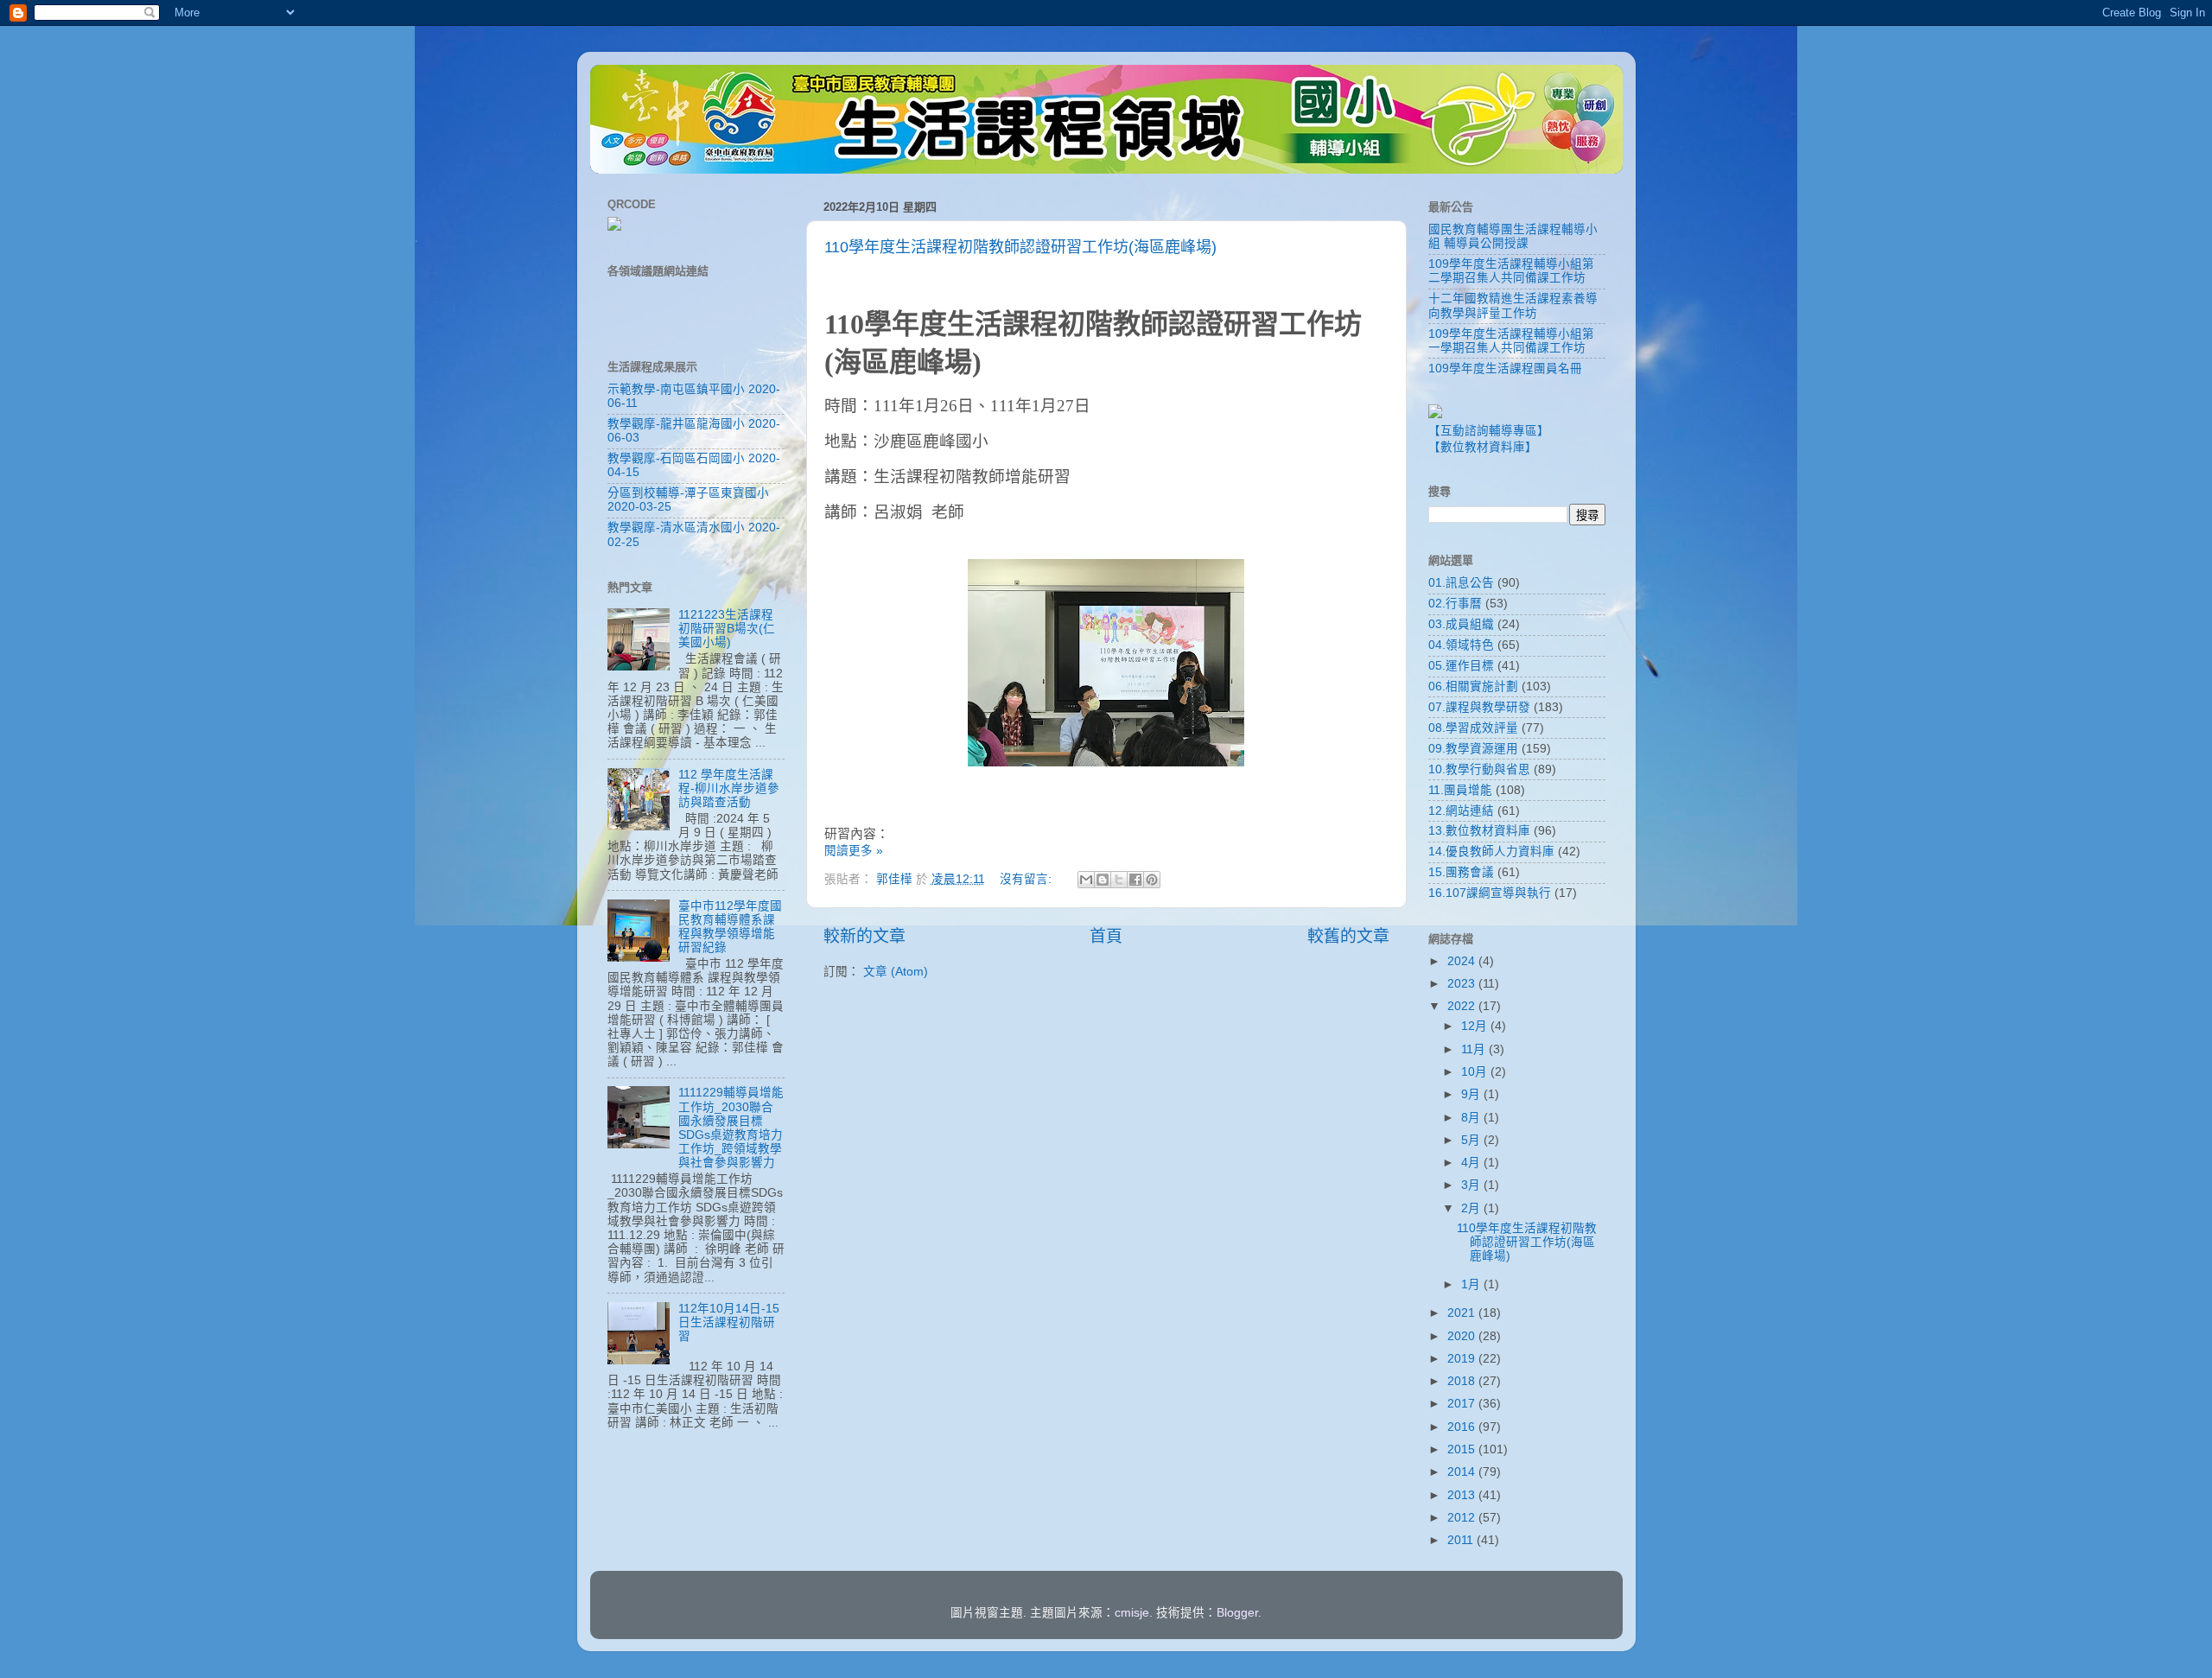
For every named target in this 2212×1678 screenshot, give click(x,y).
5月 (1472, 1140)
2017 (1463, 1404)
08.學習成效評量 (1473, 728)
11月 (1475, 1049)
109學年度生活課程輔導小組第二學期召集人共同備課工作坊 (1511, 271)
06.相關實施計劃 (1473, 686)
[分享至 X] (1119, 880)
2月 (1472, 1208)
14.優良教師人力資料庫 (1491, 852)
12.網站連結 (1461, 811)
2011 (1462, 1540)
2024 (1463, 961)
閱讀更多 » (854, 851)
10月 (1476, 1072)
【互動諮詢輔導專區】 (1489, 431)
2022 (1463, 1006)
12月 (1476, 1026)
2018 (1463, 1381)
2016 (1463, 1427)
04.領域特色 (1461, 645)
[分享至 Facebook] (1135, 880)
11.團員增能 (1460, 790)
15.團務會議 (1461, 872)
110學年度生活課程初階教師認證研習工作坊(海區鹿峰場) (1020, 247)
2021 (1463, 1313)
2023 (1463, 984)
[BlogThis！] (1103, 880)
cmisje (1132, 1613)
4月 (1472, 1163)
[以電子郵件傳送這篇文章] (1086, 880)
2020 (1463, 1336)
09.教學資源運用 (1473, 749)
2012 (1463, 1518)
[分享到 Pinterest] (1152, 880)
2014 (1463, 1472)
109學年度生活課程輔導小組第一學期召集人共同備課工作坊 (1511, 341)
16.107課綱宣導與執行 (1490, 893)
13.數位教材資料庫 (1479, 831)
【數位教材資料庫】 (1483, 447)
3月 (1472, 1185)
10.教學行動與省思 (1479, 769)
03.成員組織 (1461, 624)
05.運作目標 (1461, 666)
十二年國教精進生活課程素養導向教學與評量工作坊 (1513, 305)
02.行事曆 (1455, 604)
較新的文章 (864, 936)
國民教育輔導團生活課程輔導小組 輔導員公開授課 (1513, 236)
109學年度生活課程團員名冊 (1505, 369)
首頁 (1106, 936)
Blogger (1237, 1613)
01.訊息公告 (1461, 583)
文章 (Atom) (896, 972)
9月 (1472, 1094)
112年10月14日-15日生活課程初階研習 (729, 1322)
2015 (1463, 1449)
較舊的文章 (1348, 936)
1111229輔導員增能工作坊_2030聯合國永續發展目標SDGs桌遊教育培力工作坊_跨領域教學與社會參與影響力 (731, 1128)
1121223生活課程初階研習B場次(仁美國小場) (727, 629)
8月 (1472, 1118)
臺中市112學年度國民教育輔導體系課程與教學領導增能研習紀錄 (730, 927)
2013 (1463, 1495)
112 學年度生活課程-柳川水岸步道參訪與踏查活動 (729, 788)
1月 (1472, 1284)
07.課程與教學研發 (1479, 707)
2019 (1463, 1359)
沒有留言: (1027, 879)
